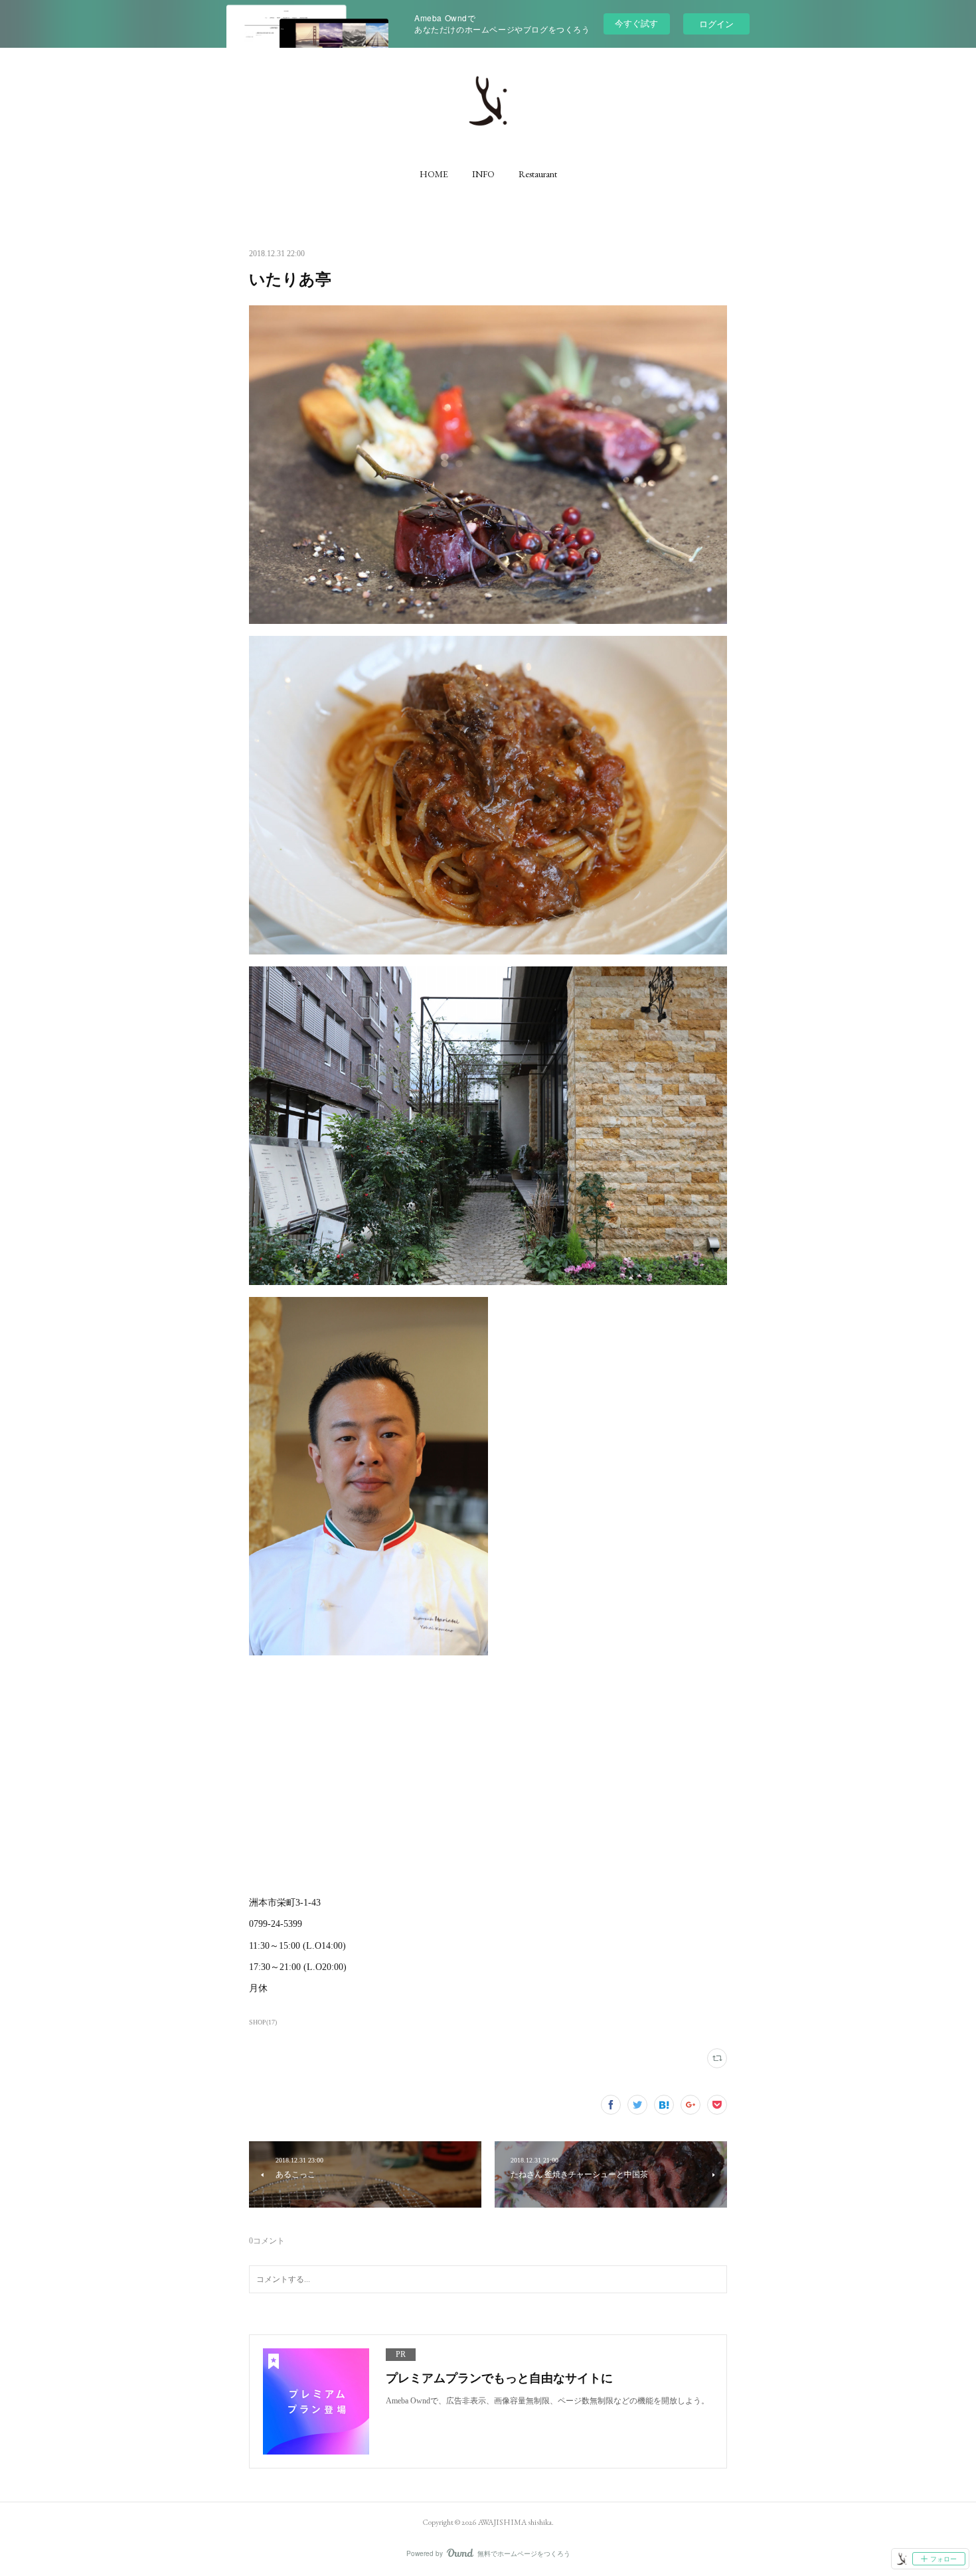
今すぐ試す (636, 23)
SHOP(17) (263, 2022)
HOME (434, 174)
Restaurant (538, 174)
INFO (483, 174)
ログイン (716, 24)
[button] (434, 174)
